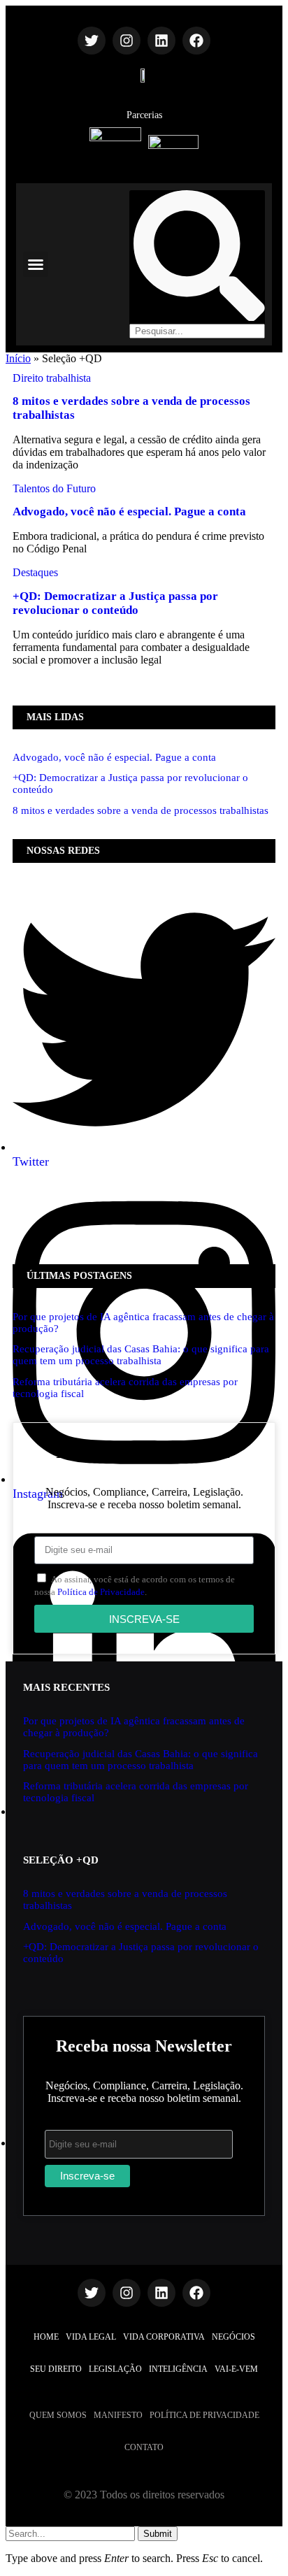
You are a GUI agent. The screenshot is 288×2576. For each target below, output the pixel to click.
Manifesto (118, 2415)
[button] (36, 264)
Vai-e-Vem (236, 2369)
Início (18, 358)
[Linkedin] (161, 41)
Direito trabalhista (52, 378)
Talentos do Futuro (54, 488)
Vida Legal (91, 2337)
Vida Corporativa (164, 2337)
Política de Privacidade (101, 1592)
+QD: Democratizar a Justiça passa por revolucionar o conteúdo (115, 603)
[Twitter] (92, 41)
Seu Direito (56, 2369)
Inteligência (178, 2369)
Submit (158, 2534)
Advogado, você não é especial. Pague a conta (129, 511)
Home (46, 2337)
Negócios (233, 2337)
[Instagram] (127, 41)
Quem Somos (58, 2415)
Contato (144, 2447)
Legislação (115, 2369)
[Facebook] (196, 41)
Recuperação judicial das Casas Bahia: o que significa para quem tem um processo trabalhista (141, 1355)
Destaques (35, 572)
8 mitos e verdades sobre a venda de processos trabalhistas (141, 810)
